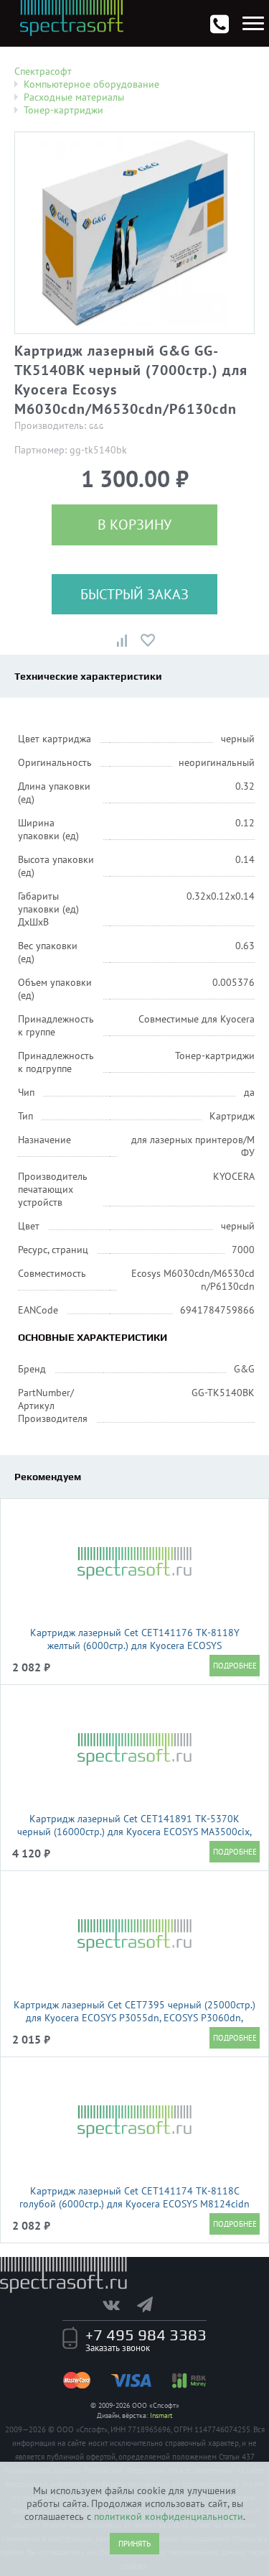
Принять (134, 2544)
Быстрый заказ (134, 594)
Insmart (161, 2415)
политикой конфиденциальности (169, 2516)
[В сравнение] (122, 640)
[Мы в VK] (118, 2304)
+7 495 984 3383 (146, 2335)
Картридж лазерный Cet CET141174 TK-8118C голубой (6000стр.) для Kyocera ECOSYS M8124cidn (134, 2197)
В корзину (134, 525)
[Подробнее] (235, 1666)
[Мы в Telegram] (152, 2304)
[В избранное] (148, 640)
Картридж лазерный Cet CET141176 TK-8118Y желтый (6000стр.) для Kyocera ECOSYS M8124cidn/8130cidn (135, 1645)
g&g (96, 426)
